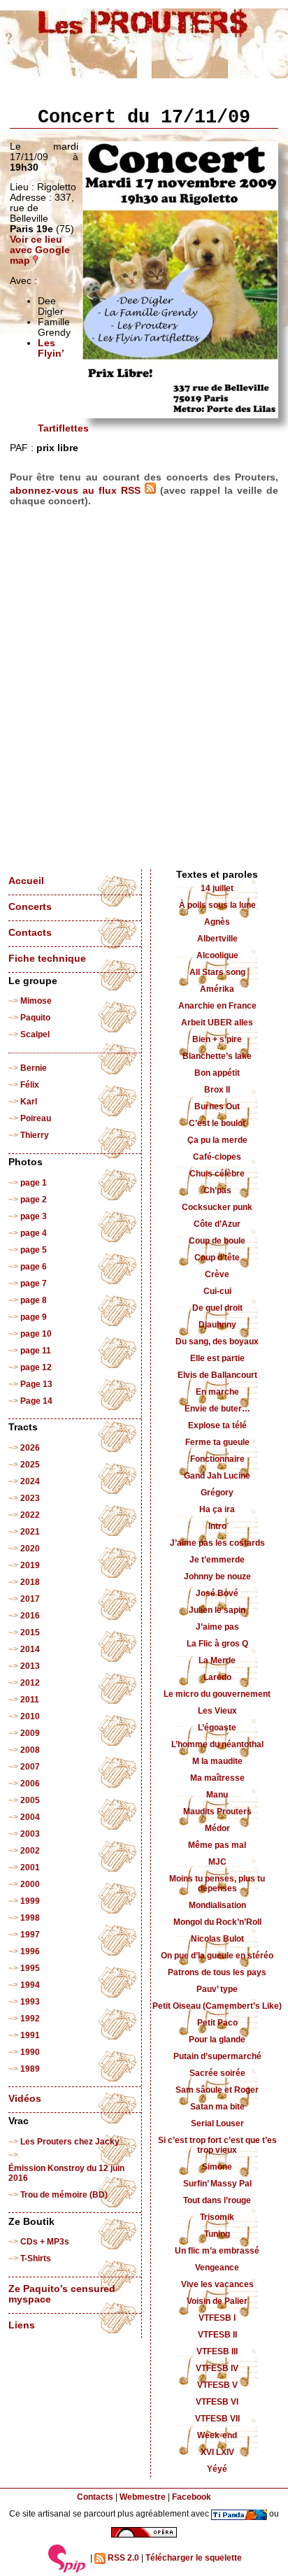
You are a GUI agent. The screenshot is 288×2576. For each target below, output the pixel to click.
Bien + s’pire (217, 1039)
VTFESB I (217, 2318)
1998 (30, 1918)
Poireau (36, 1118)
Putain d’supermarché (217, 2056)
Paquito (35, 1018)
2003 (30, 1834)
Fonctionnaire (217, 1459)
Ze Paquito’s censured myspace (62, 2294)
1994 (30, 1985)
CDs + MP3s (45, 2242)
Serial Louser (217, 2123)
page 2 (34, 1200)
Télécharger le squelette (194, 2558)
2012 (30, 1683)
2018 (30, 1582)
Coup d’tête (217, 1258)
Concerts (30, 907)
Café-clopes (217, 1157)
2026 (30, 1448)
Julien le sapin (217, 1610)
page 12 (36, 1367)
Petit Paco (217, 2023)
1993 (30, 2002)
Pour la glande (217, 2040)
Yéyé (217, 2469)
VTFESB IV (217, 2368)
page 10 (36, 1334)
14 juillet (217, 888)
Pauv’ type (217, 1989)
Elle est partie (217, 1358)
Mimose (36, 1001)
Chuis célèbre (217, 1174)
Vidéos (25, 2099)
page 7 (34, 1283)
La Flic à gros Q (217, 1644)
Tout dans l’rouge (217, 2200)
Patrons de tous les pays (217, 1972)
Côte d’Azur (217, 1224)
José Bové (217, 1593)
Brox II (217, 1090)
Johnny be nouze (217, 1577)
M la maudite (217, 1761)
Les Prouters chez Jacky (70, 2142)
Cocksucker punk (217, 1207)
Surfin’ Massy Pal (217, 2184)
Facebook (192, 2497)
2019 (30, 1565)
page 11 (36, 1351)
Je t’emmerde (217, 1560)
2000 (30, 1884)
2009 (30, 1733)
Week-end (217, 2435)
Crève (217, 1274)
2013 (30, 1666)
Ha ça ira (217, 1509)
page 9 (34, 1317)
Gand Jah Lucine (217, 1476)
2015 (30, 1632)
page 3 (34, 1216)
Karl (29, 1102)
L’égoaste (217, 1728)
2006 (30, 1784)
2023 (30, 1498)
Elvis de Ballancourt (217, 1375)
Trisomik (217, 2217)
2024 (30, 1481)
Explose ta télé (217, 1425)
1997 (30, 1935)
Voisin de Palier (217, 2301)
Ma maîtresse (217, 1778)
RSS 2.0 (122, 2558)
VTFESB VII (217, 2419)
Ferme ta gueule (217, 1442)
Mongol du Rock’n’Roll (217, 1922)
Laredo (217, 1677)
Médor (217, 1828)
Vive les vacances (217, 2284)
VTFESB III (217, 2351)
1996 (30, 1951)
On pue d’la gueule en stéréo (217, 1956)
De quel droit (217, 1308)
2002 (30, 1851)
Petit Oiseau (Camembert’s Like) (217, 2006)
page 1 (34, 1183)
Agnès (217, 922)
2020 (30, 1549)
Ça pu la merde (217, 1140)
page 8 (34, 1300)
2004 (30, 1817)
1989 (30, 2069)
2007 (30, 1767)
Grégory (217, 1493)
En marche (217, 1392)
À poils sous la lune (217, 905)
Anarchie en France (217, 1006)
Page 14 (36, 1401)
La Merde (217, 1660)
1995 (30, 1968)
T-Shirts (36, 2258)
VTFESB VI (217, 2402)
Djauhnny (217, 1325)
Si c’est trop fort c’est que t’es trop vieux (217, 2145)
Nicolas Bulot (217, 1939)
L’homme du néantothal (217, 1744)
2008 (30, 1750)
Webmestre (143, 2497)
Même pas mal (217, 1845)
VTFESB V (217, 2385)
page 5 (34, 1250)
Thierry (35, 1135)
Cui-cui (217, 1291)
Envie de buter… (217, 1409)
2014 (30, 1649)
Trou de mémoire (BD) (64, 2195)
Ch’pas (217, 1190)
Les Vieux (217, 1711)
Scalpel (35, 1034)
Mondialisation (217, 1905)
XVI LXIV (217, 2452)
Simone (217, 2167)
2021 (30, 1532)
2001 (30, 1867)
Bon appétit (217, 1073)
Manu (217, 1795)
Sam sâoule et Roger (217, 2090)
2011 (30, 1700)
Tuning (217, 2234)
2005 (30, 1800)
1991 (30, 2035)
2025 (30, 1465)
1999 (30, 1901)
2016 (30, 1616)
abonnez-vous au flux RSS (77, 491)
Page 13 (36, 1384)
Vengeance (217, 2268)
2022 (30, 1515)
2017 (30, 1599)
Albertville (217, 939)
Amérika (217, 989)
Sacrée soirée (217, 2073)
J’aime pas (217, 1627)
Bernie (34, 1068)
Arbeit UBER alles (217, 1023)
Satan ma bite (217, 2107)
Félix (30, 1085)
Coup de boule (217, 1241)
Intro (217, 1526)
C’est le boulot (217, 1123)
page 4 (34, 1233)
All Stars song (217, 972)
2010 (30, 1716)
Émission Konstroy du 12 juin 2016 (66, 2173)
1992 (30, 2019)
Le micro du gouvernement (217, 1694)
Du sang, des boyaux (217, 1342)
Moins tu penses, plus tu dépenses (217, 1884)
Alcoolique (217, 955)
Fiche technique (47, 959)
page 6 (34, 1267)
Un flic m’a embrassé (217, 2251)
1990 (30, 2052)
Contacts (30, 933)
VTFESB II (217, 2335)
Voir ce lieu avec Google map (40, 250)
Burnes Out (217, 1106)
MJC (217, 1862)
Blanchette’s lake (217, 1056)
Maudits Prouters (217, 1812)
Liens (22, 2325)
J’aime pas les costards (217, 1543)
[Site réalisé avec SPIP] (67, 2559)
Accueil (26, 881)
